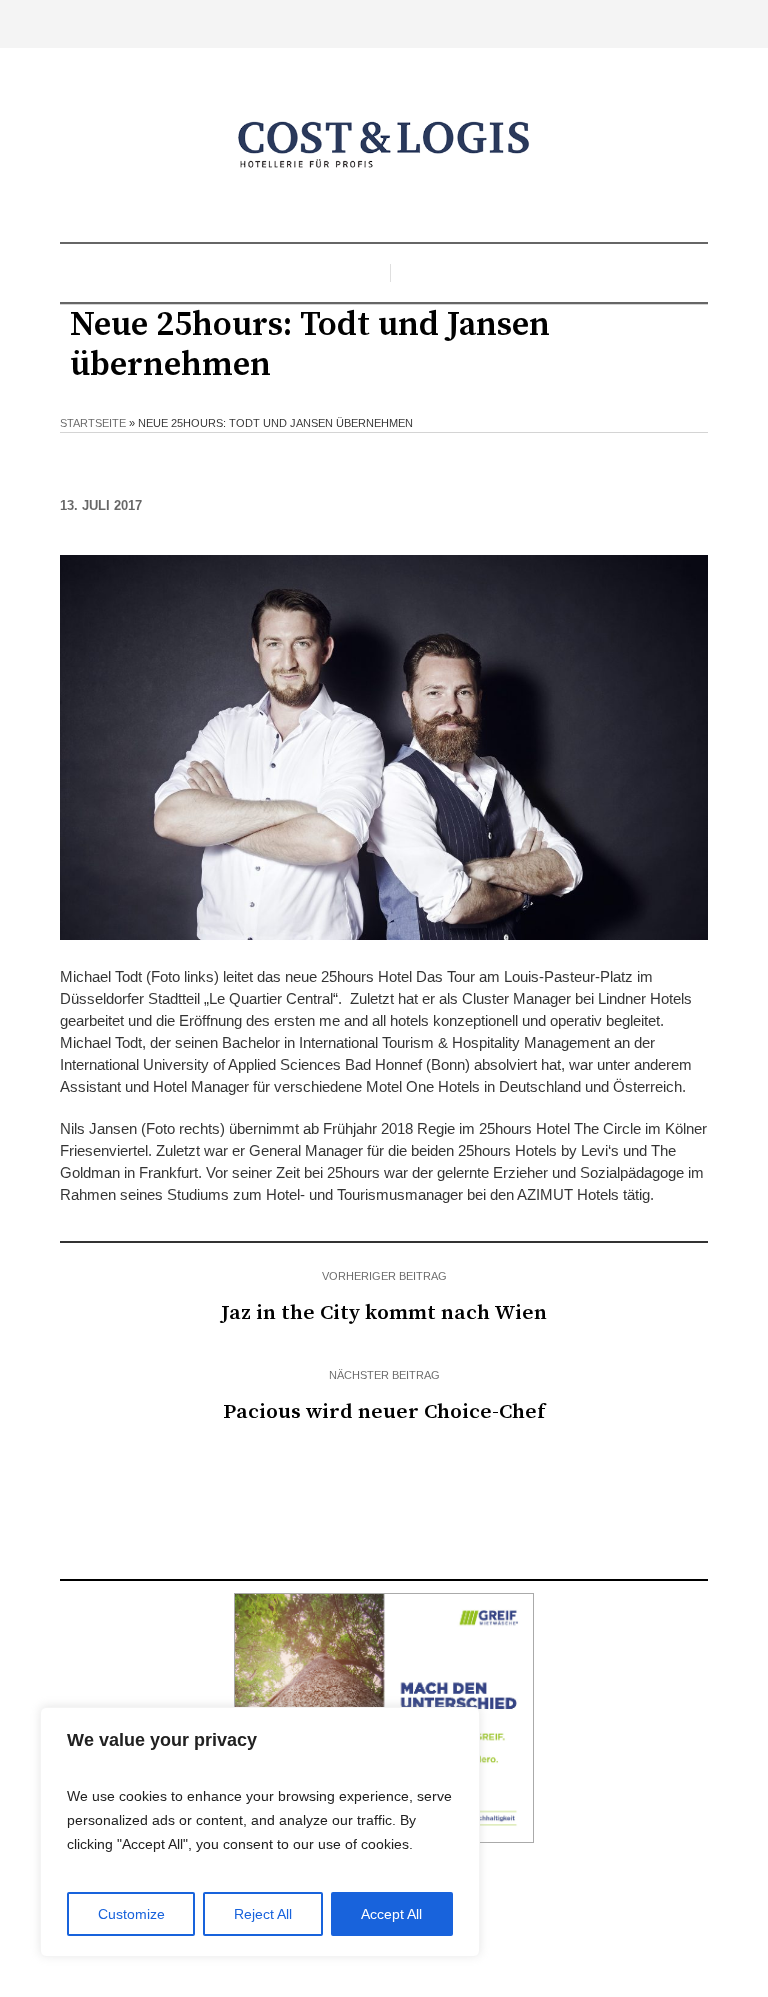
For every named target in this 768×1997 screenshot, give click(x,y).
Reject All (263, 1914)
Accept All (391, 1914)
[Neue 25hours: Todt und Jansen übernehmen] (384, 745)
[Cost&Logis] (384, 145)
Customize (131, 1914)
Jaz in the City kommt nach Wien (384, 1313)
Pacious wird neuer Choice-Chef (384, 1412)
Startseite (93, 423)
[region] (260, 1832)
